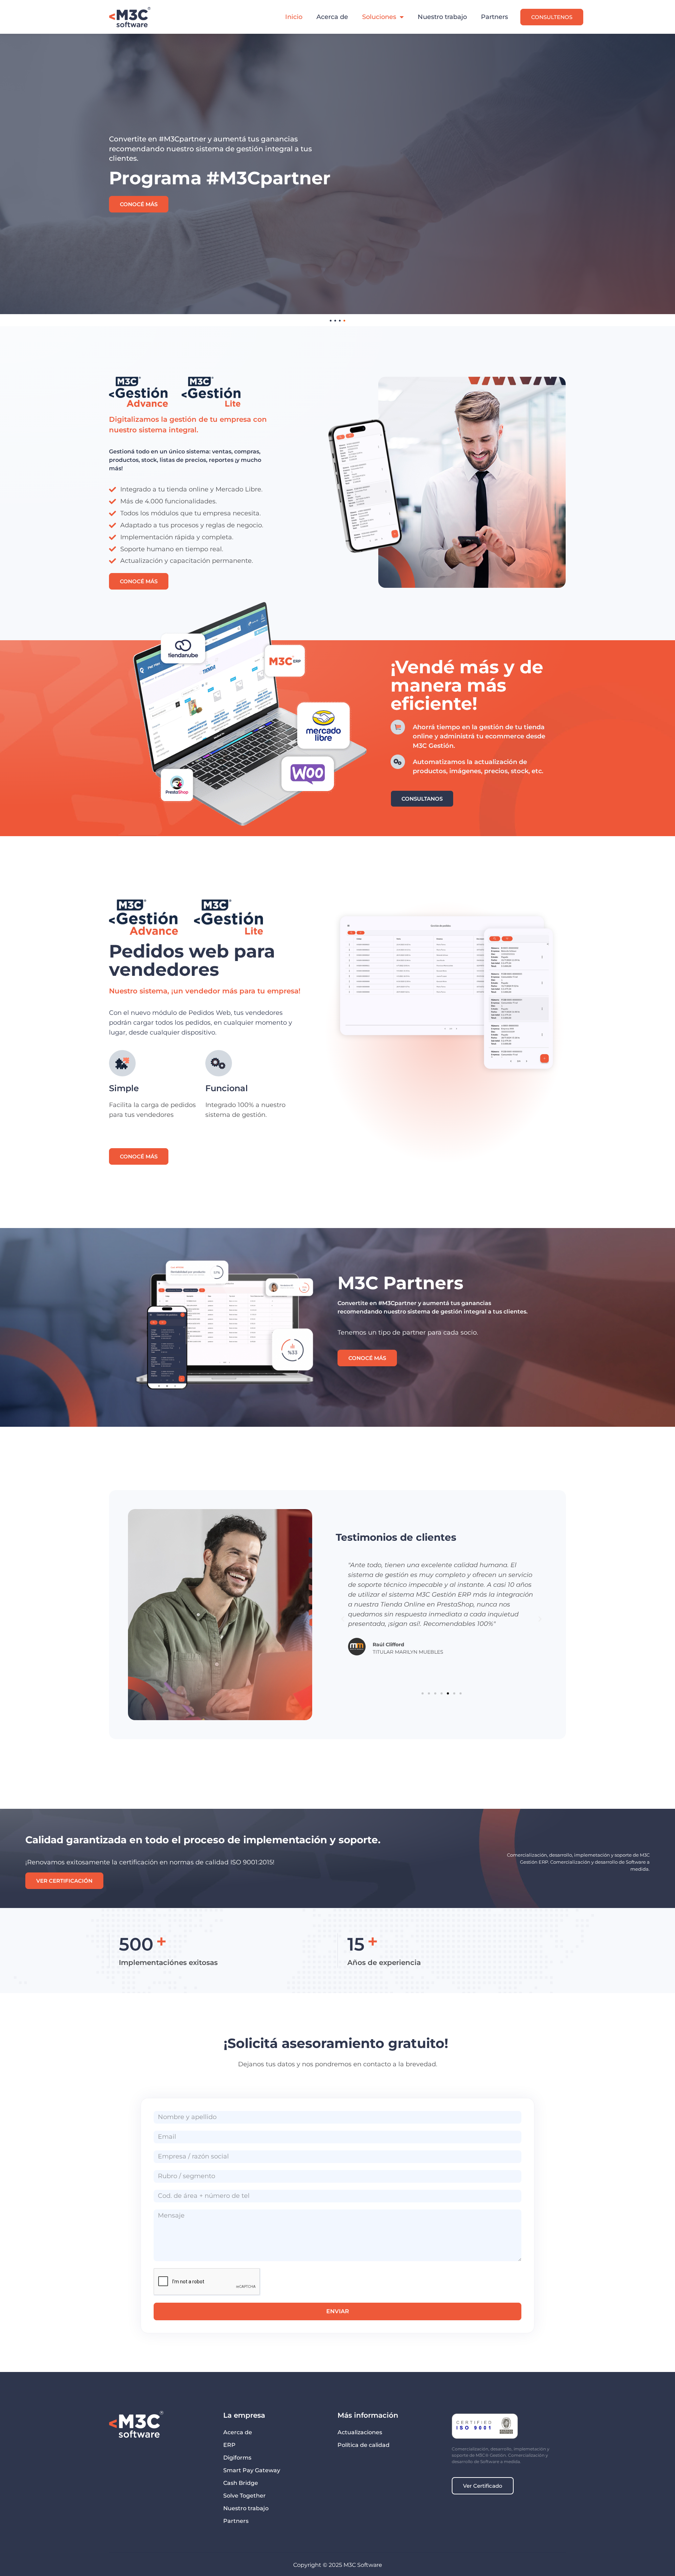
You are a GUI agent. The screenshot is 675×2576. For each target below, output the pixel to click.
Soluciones (379, 17)
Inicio (294, 17)
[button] (343, 1619)
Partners (494, 17)
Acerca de (332, 17)
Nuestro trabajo (442, 17)
